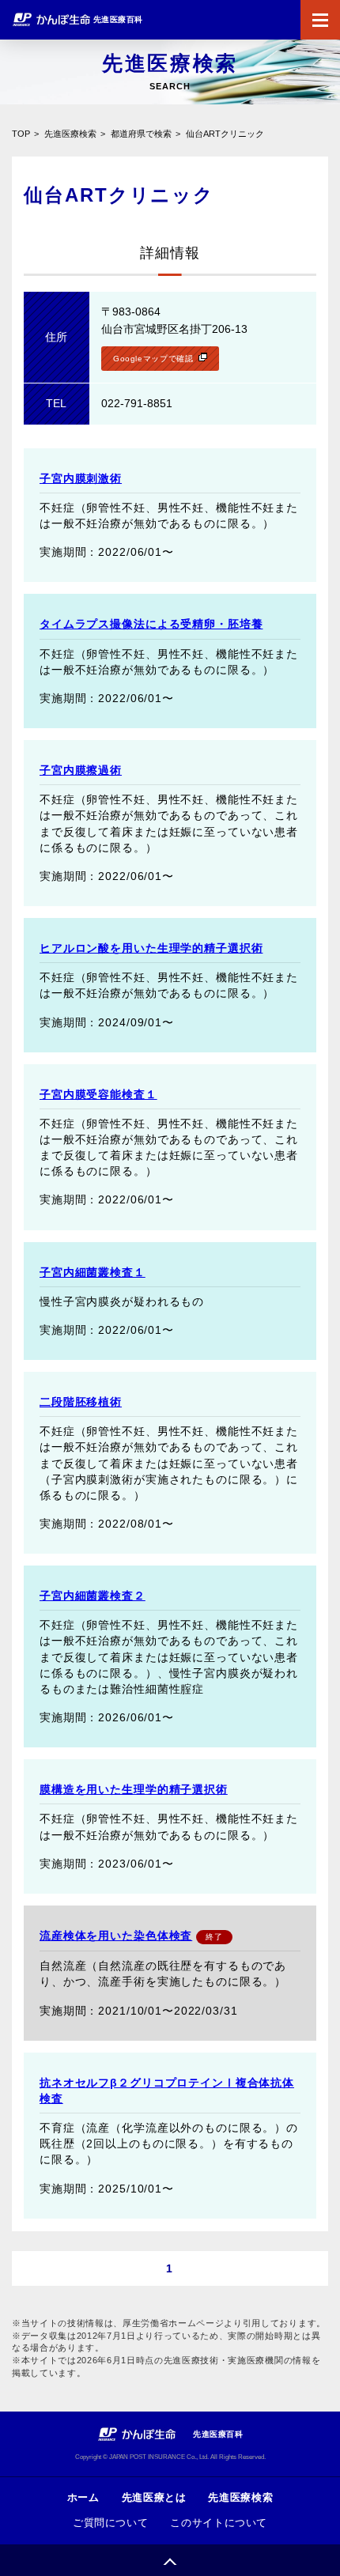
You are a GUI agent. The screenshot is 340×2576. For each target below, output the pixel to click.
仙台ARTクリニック (225, 134)
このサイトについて (219, 2523)
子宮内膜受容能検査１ (98, 1094)
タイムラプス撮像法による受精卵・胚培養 (151, 624)
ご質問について (110, 2523)
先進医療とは (154, 2497)
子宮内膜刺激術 (81, 478)
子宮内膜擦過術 (81, 770)
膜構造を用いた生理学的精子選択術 (134, 1789)
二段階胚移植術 (81, 1402)
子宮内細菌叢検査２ (93, 1596)
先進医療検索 (70, 134)
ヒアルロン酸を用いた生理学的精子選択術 (151, 948)
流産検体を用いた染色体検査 (116, 1936)
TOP (21, 134)
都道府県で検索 (141, 134)
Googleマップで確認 (153, 359)
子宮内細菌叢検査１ (93, 1272)
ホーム (83, 2497)
